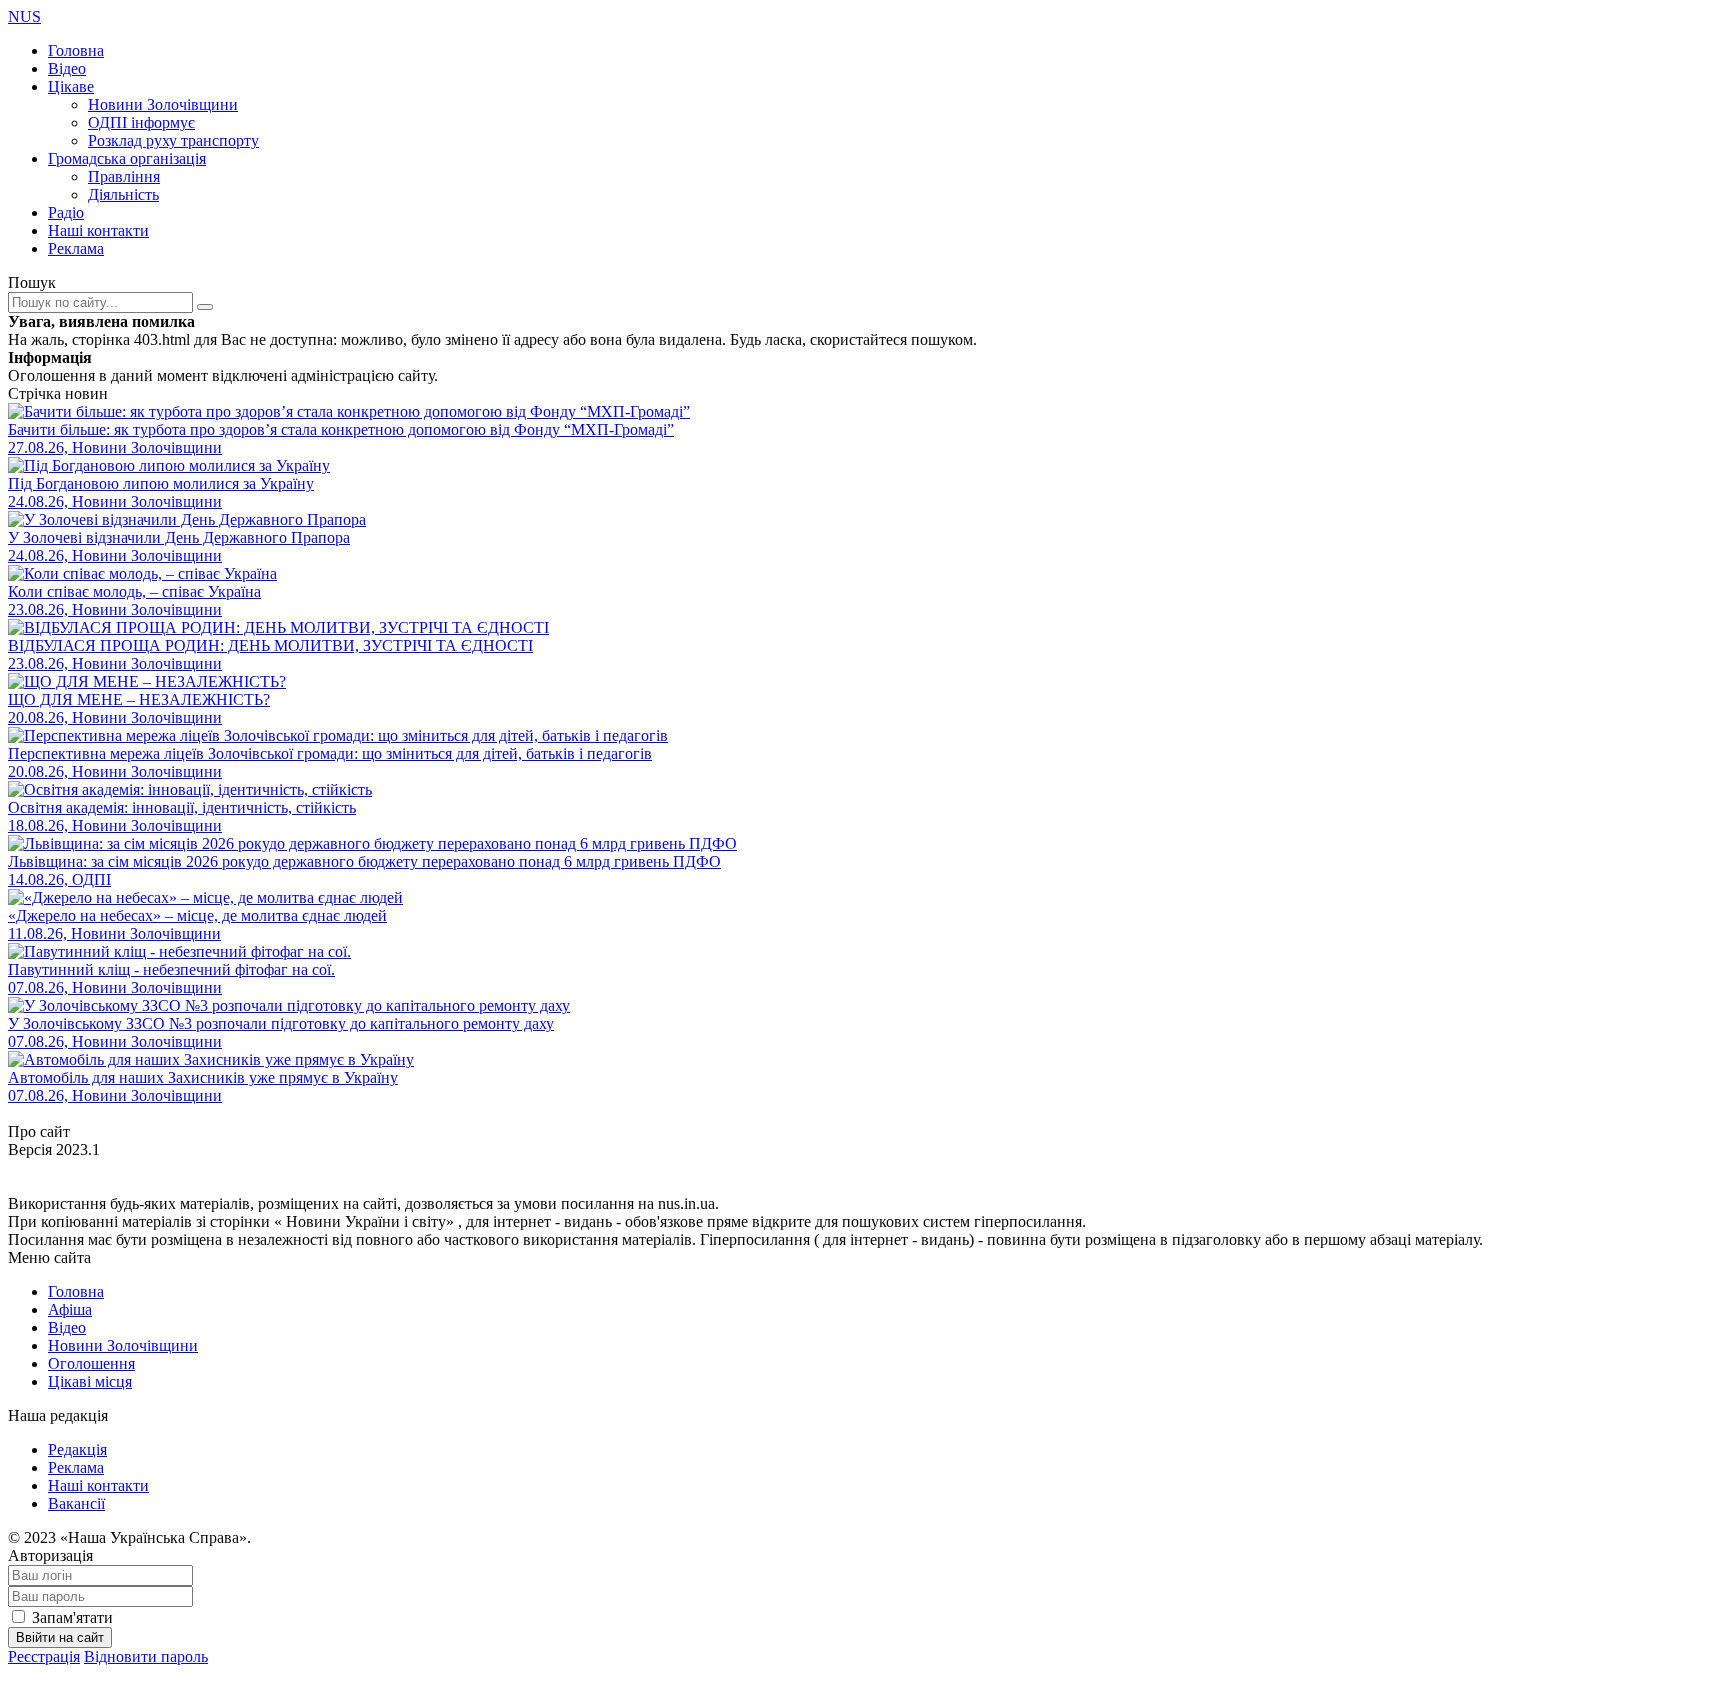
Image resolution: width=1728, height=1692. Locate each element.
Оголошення (91, 1363)
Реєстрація (44, 1656)
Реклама (76, 248)
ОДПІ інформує (141, 122)
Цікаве (71, 86)
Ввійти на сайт (60, 1637)
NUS (24, 16)
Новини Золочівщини (163, 104)
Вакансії (76, 1503)
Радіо (66, 212)
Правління (124, 176)
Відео (67, 68)
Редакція (77, 1449)
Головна (76, 50)
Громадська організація (127, 158)
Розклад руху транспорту (173, 140)
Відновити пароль (146, 1656)
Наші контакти (98, 230)
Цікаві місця (90, 1381)
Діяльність (123, 194)
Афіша (70, 1309)
